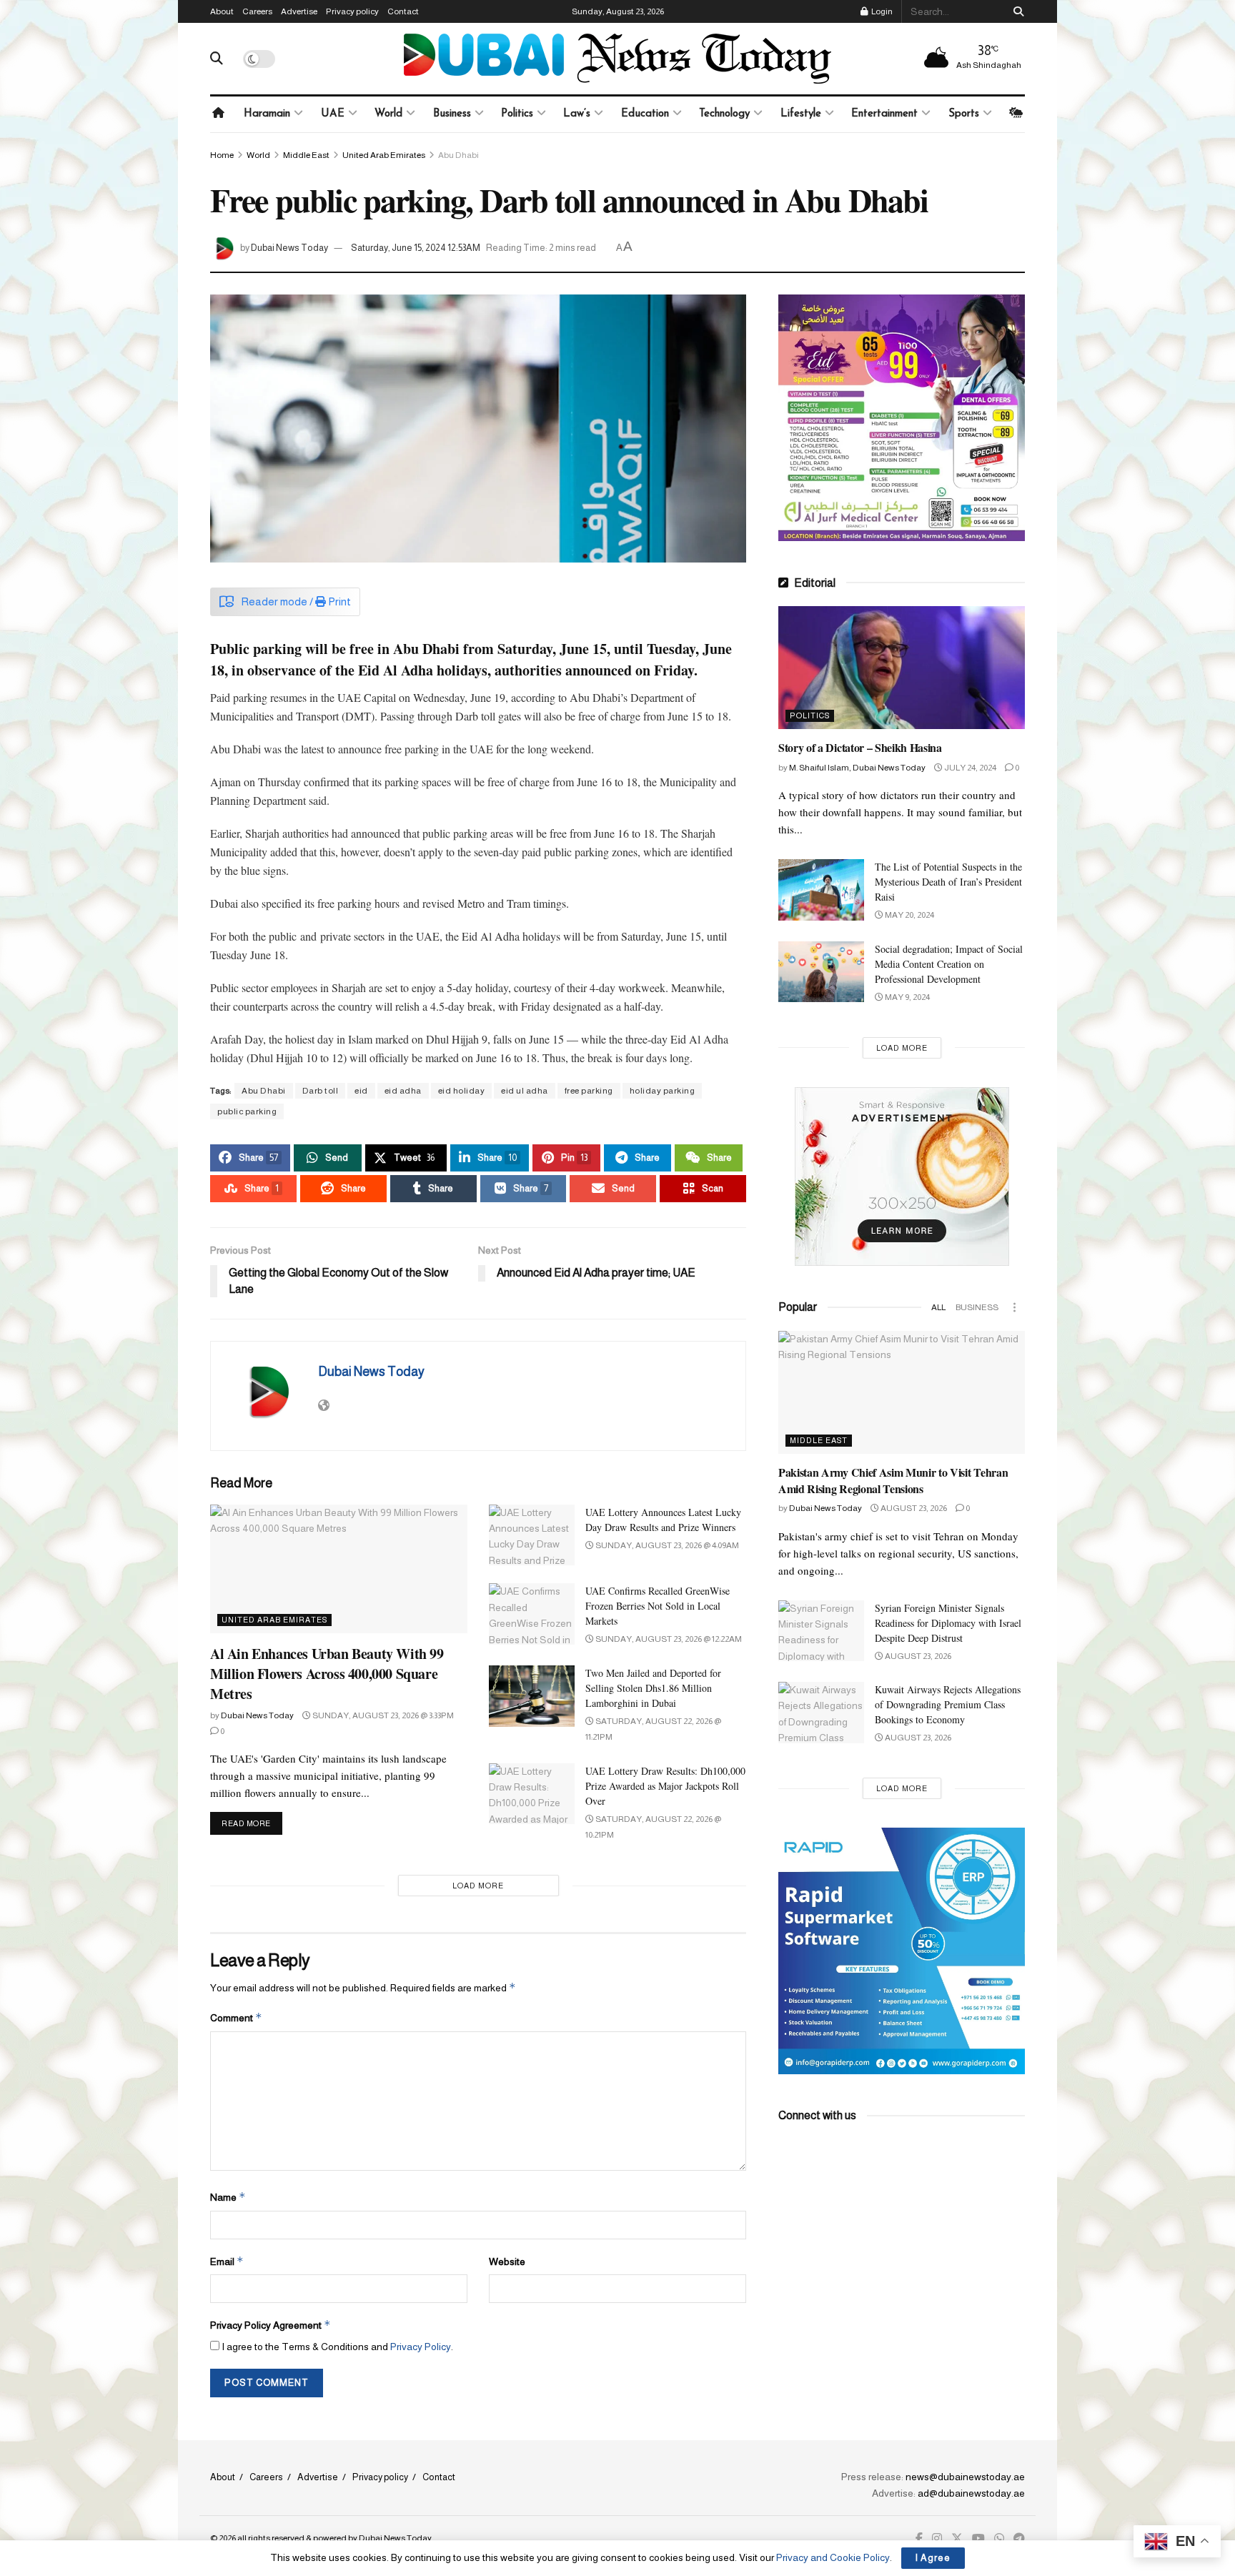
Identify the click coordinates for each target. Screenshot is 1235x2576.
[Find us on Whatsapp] (999, 2539)
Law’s (577, 114)
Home (222, 155)
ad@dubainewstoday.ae (971, 2493)
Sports (964, 114)
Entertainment (884, 114)
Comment (236, 2017)
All (938, 1307)
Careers (257, 11)
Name (228, 2197)
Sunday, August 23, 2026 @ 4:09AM (666, 1545)
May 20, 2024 (909, 915)
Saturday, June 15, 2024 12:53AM (416, 248)
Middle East (306, 155)
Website (507, 2262)
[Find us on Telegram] (1019, 2539)
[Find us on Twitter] (957, 2539)
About (222, 11)
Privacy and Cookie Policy (833, 2557)
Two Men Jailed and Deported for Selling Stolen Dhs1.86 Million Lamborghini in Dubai (653, 1688)
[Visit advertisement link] (902, 418)
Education (645, 114)
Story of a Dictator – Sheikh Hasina (860, 747)
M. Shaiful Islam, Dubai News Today (857, 768)
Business (452, 114)
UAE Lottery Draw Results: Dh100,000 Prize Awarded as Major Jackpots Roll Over (665, 1786)
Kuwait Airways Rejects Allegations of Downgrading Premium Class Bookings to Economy (948, 1704)
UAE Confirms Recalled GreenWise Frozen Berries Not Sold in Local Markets (658, 1606)
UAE (333, 114)
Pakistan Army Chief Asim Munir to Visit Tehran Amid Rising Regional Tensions (893, 1480)
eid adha (403, 1091)
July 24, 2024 (969, 768)
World (388, 114)
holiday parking (663, 1091)
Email (227, 2261)
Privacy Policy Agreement (271, 2325)
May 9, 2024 (907, 997)
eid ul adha (525, 1091)
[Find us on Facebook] (919, 2539)
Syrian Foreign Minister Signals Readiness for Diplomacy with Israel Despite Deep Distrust (948, 1623)
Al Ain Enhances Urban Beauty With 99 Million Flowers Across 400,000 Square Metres (327, 1674)
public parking (247, 1111)
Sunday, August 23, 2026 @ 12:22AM (668, 1639)
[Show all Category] (1014, 1307)
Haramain (267, 114)
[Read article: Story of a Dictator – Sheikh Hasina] (902, 668)
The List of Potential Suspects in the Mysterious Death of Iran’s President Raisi (948, 882)
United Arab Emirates (384, 155)
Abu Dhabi (458, 155)
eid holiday (462, 1091)
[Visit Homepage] (617, 59)
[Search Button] (1016, 11)
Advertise (299, 11)
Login (881, 11)
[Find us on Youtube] (978, 2539)
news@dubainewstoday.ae (965, 2477)
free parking (589, 1091)
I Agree (933, 2558)
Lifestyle (801, 114)
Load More (478, 1886)
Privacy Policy (421, 2347)
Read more (252, 1823)
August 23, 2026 (913, 1508)
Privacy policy (352, 11)
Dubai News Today (289, 248)
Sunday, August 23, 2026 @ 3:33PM (382, 1715)
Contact (403, 11)
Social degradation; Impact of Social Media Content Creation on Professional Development (949, 964)
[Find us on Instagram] (937, 2539)
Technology (724, 114)
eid (361, 1091)
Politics (517, 114)
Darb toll (321, 1091)
